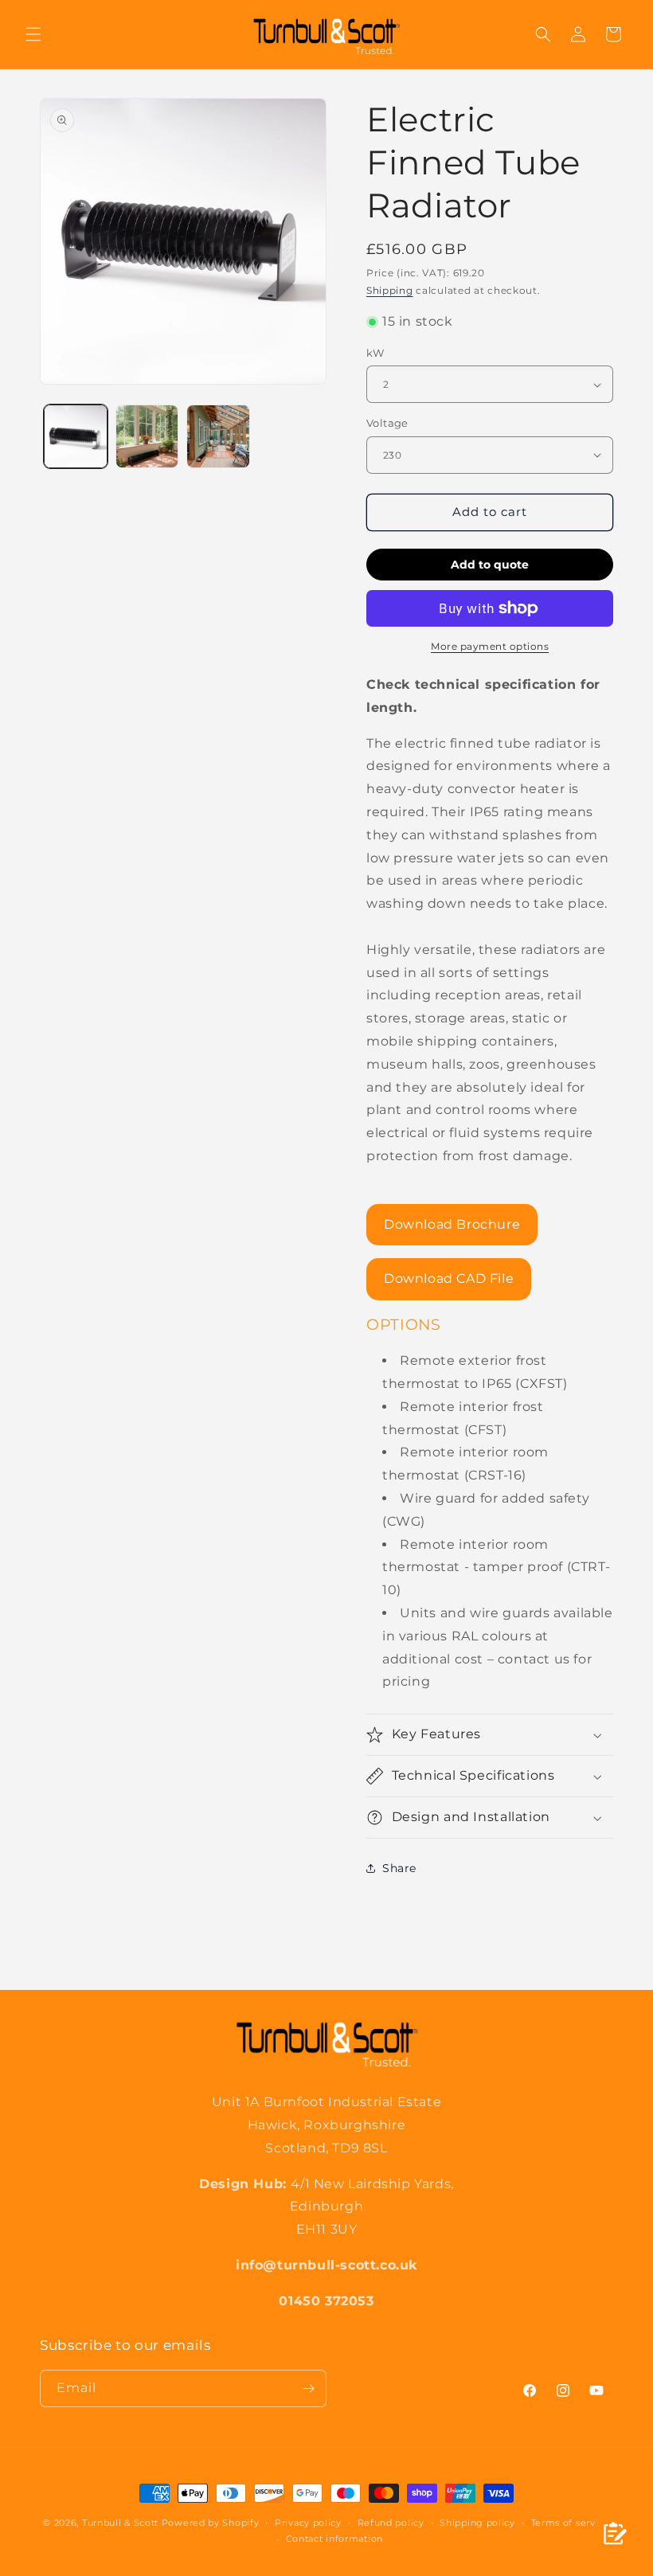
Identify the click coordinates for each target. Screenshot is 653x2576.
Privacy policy (308, 2523)
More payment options (490, 646)
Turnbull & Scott (120, 2523)
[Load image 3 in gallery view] (218, 436)
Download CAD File (449, 1278)
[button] (33, 34)
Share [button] (399, 1868)
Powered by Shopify (211, 2523)
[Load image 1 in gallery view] (76, 436)
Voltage (387, 423)
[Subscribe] (308, 2388)
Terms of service (571, 2523)
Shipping (390, 290)
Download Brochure (452, 1224)
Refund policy (391, 2523)
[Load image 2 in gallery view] (147, 436)
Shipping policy (477, 2523)
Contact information (334, 2539)
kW (375, 353)
